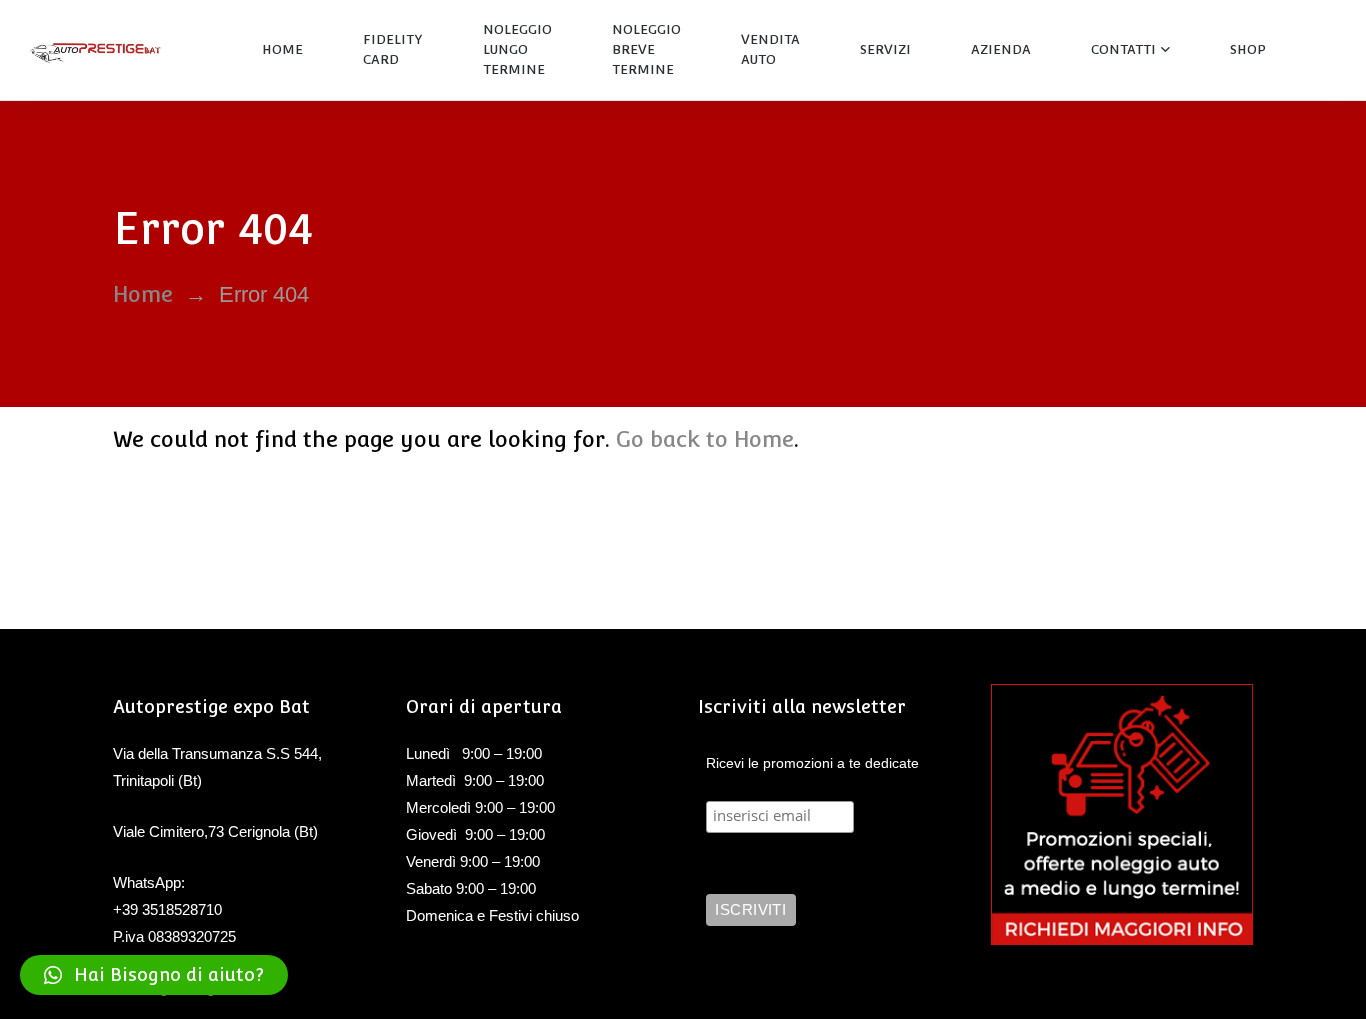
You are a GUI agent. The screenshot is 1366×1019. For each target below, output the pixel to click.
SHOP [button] (1248, 49)
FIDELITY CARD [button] (393, 49)
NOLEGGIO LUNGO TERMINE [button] (517, 49)
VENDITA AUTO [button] (770, 49)
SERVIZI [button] (885, 49)
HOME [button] (282, 49)
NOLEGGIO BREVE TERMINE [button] (646, 49)
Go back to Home (705, 439)
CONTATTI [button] (1123, 49)
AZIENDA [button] (1001, 49)
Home (143, 294)
